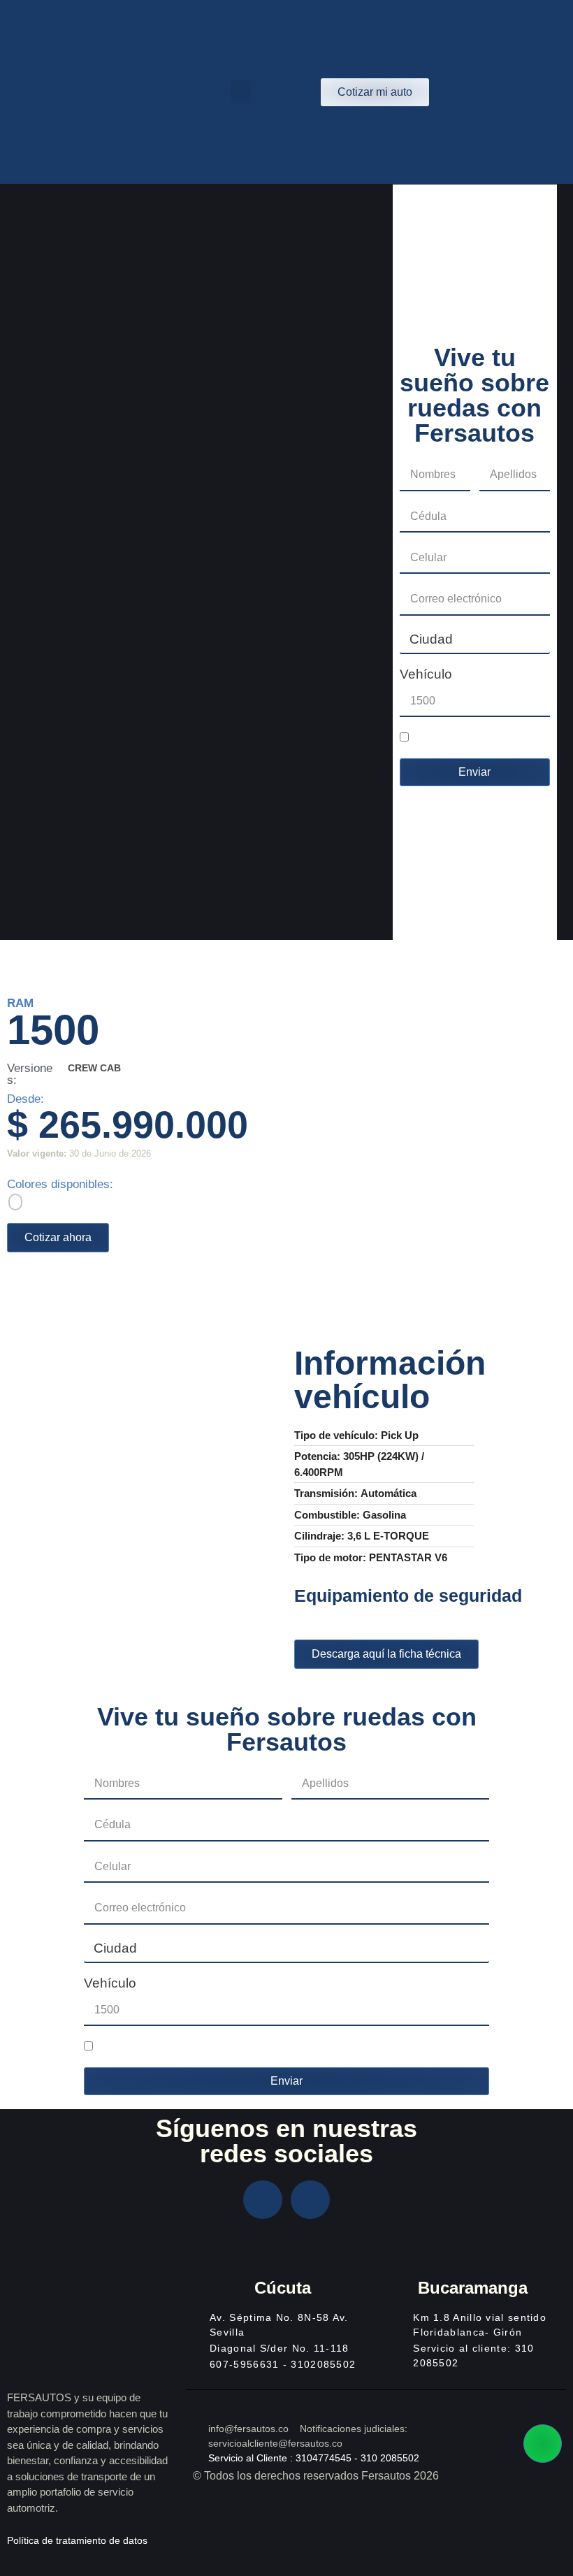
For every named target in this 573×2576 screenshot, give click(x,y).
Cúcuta (283, 2288)
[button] (241, 92)
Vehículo (426, 674)
